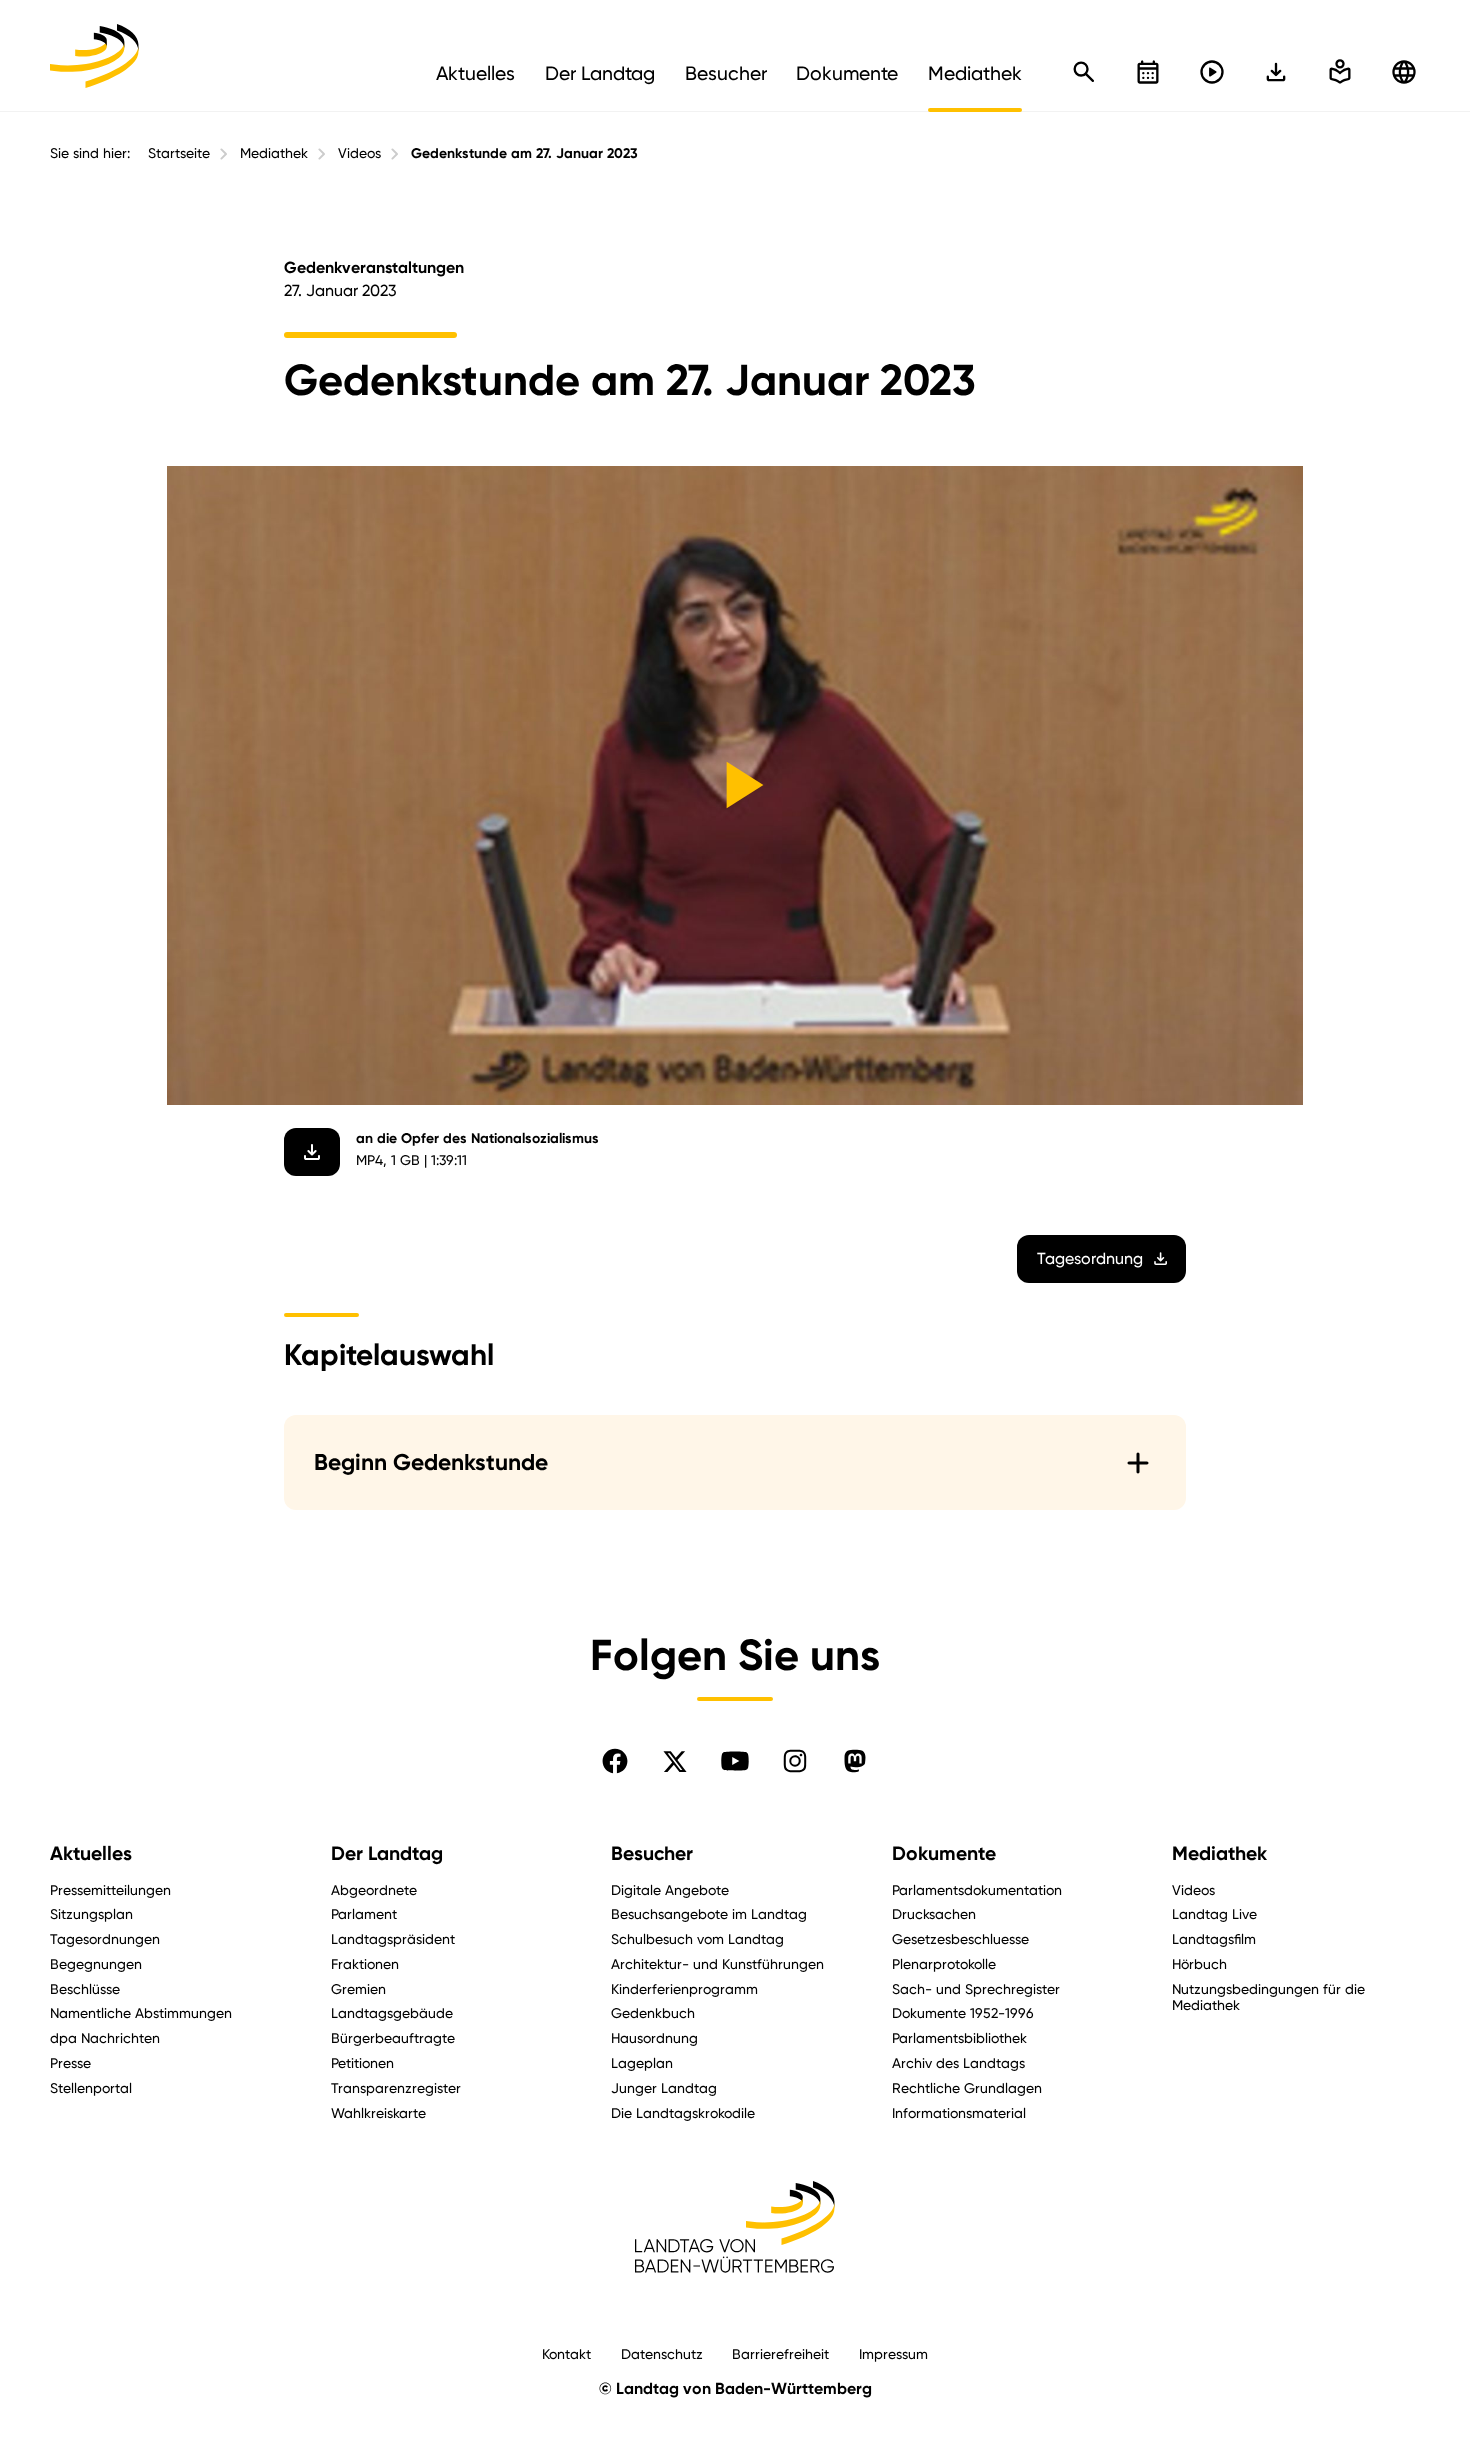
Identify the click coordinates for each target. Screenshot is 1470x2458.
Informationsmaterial (959, 2112)
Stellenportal (91, 2087)
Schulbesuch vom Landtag (697, 1938)
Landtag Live (1214, 1913)
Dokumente (944, 1853)
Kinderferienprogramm (684, 1988)
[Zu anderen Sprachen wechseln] (1404, 72)
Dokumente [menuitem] (847, 73)
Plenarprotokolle (944, 1963)
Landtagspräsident (393, 1938)
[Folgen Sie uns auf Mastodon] (855, 1761)
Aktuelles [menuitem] (475, 73)
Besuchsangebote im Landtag (709, 1913)
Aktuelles (91, 1853)
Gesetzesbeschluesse (960, 1938)
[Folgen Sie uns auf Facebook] (615, 1761)
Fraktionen (365, 1963)
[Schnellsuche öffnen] (1084, 72)
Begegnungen (96, 1963)
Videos (359, 153)
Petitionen (362, 2062)
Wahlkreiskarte (378, 2112)
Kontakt (566, 2353)
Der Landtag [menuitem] (600, 73)
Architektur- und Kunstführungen (717, 1963)
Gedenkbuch (653, 2012)
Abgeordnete (374, 1889)
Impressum (893, 2353)
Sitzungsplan (91, 1913)
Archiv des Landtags (958, 2062)
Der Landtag (387, 1853)
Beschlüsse (85, 1988)
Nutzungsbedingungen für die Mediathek (1268, 1997)
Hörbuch (1199, 1963)
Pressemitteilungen (110, 1889)
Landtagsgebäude (392, 2012)
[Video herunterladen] (312, 1152)
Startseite (179, 153)
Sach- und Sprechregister (976, 1988)
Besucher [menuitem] (726, 73)
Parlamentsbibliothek (959, 2037)
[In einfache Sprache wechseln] (1276, 72)
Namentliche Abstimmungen (141, 2012)
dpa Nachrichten (105, 2037)
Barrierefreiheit (780, 2353)
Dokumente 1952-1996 (963, 2012)
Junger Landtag (664, 2087)
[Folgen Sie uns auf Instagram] (795, 1761)
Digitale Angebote (670, 1889)
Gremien (358, 1988)
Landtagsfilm (1214, 1938)
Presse (70, 2062)
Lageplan (642, 2062)
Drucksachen (934, 1913)
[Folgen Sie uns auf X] (675, 1761)
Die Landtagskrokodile (683, 2112)
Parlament (364, 1913)
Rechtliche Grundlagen (967, 2087)
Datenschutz (662, 2353)
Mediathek (274, 153)
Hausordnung (654, 2037)
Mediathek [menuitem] (975, 73)
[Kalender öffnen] (1148, 72)
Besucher (652, 1853)
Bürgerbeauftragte (393, 2037)
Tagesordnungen (105, 1938)
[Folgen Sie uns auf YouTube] (735, 1761)
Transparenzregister (396, 2087)
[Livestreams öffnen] (1212, 72)
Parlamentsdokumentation (977, 1889)
